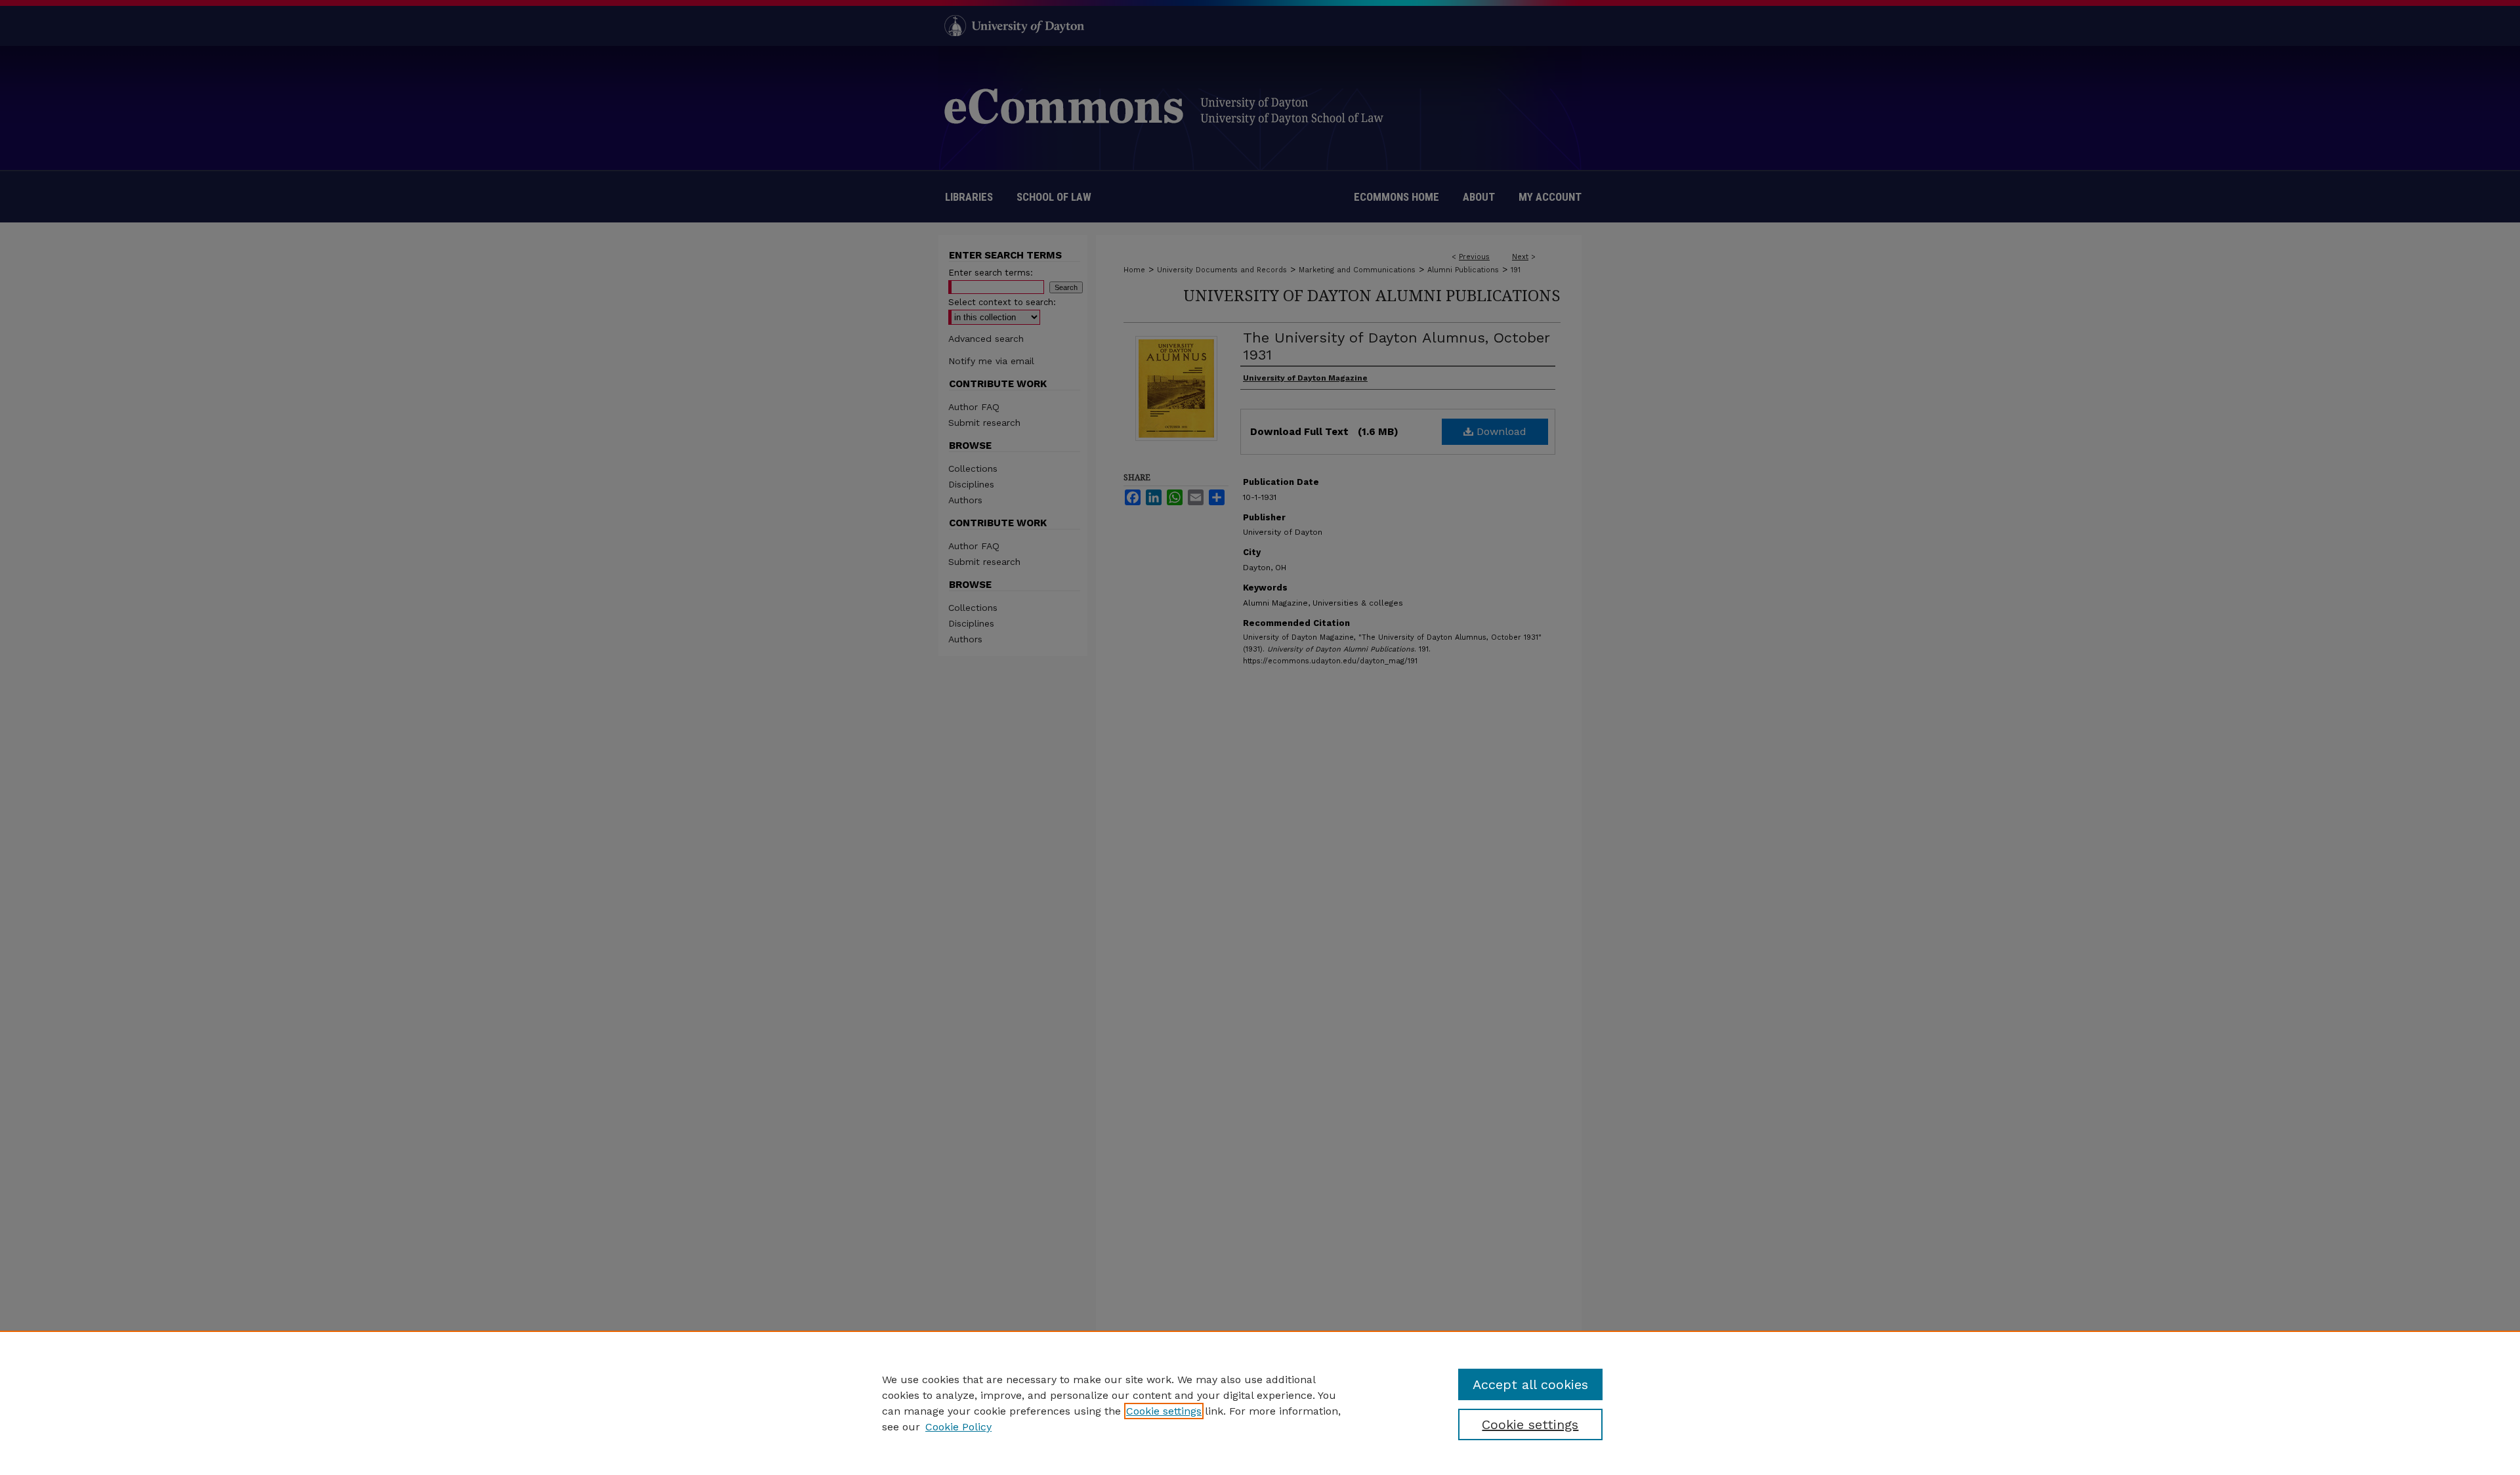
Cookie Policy (958, 1427)
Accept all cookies (1530, 1384)
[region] (1260, 1403)
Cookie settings (1164, 1411)
